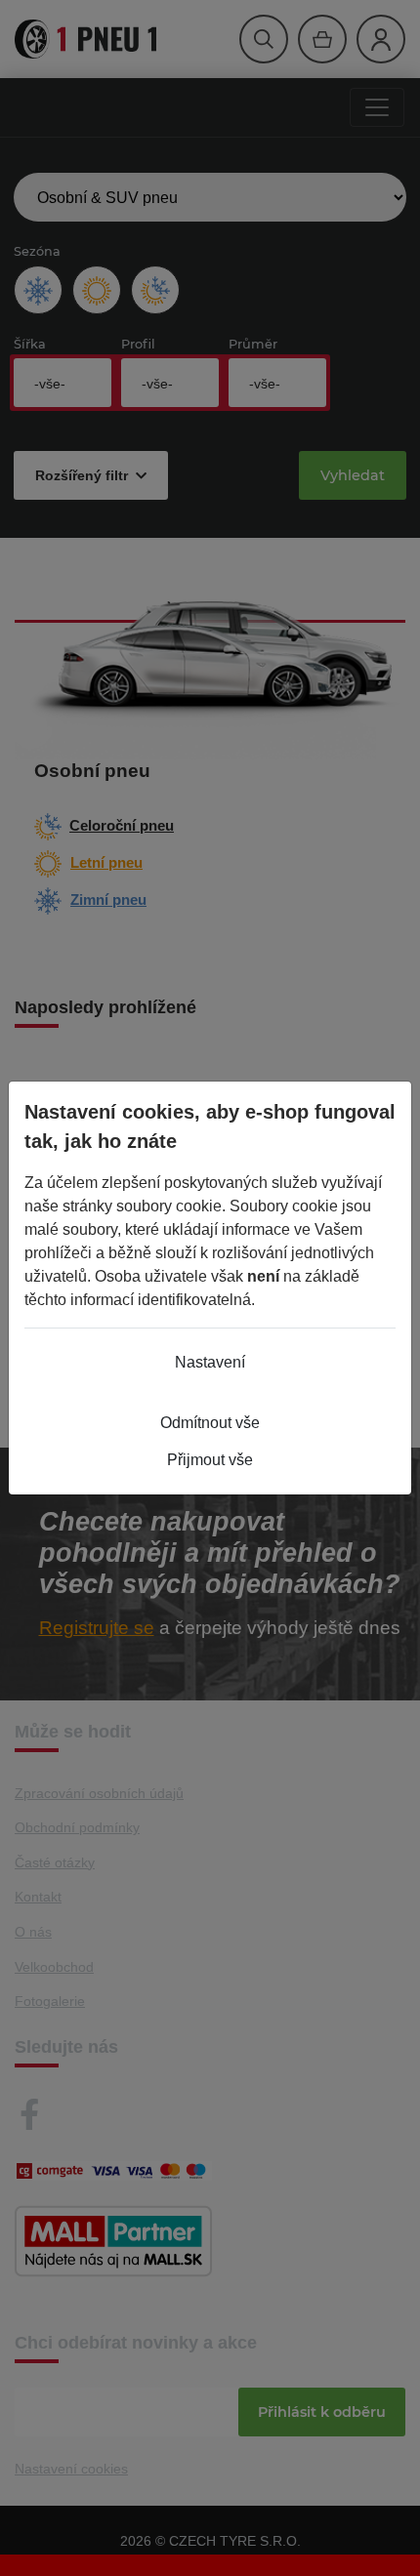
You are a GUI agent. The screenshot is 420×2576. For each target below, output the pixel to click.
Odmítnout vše (210, 1423)
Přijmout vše (210, 1460)
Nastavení (210, 1362)
